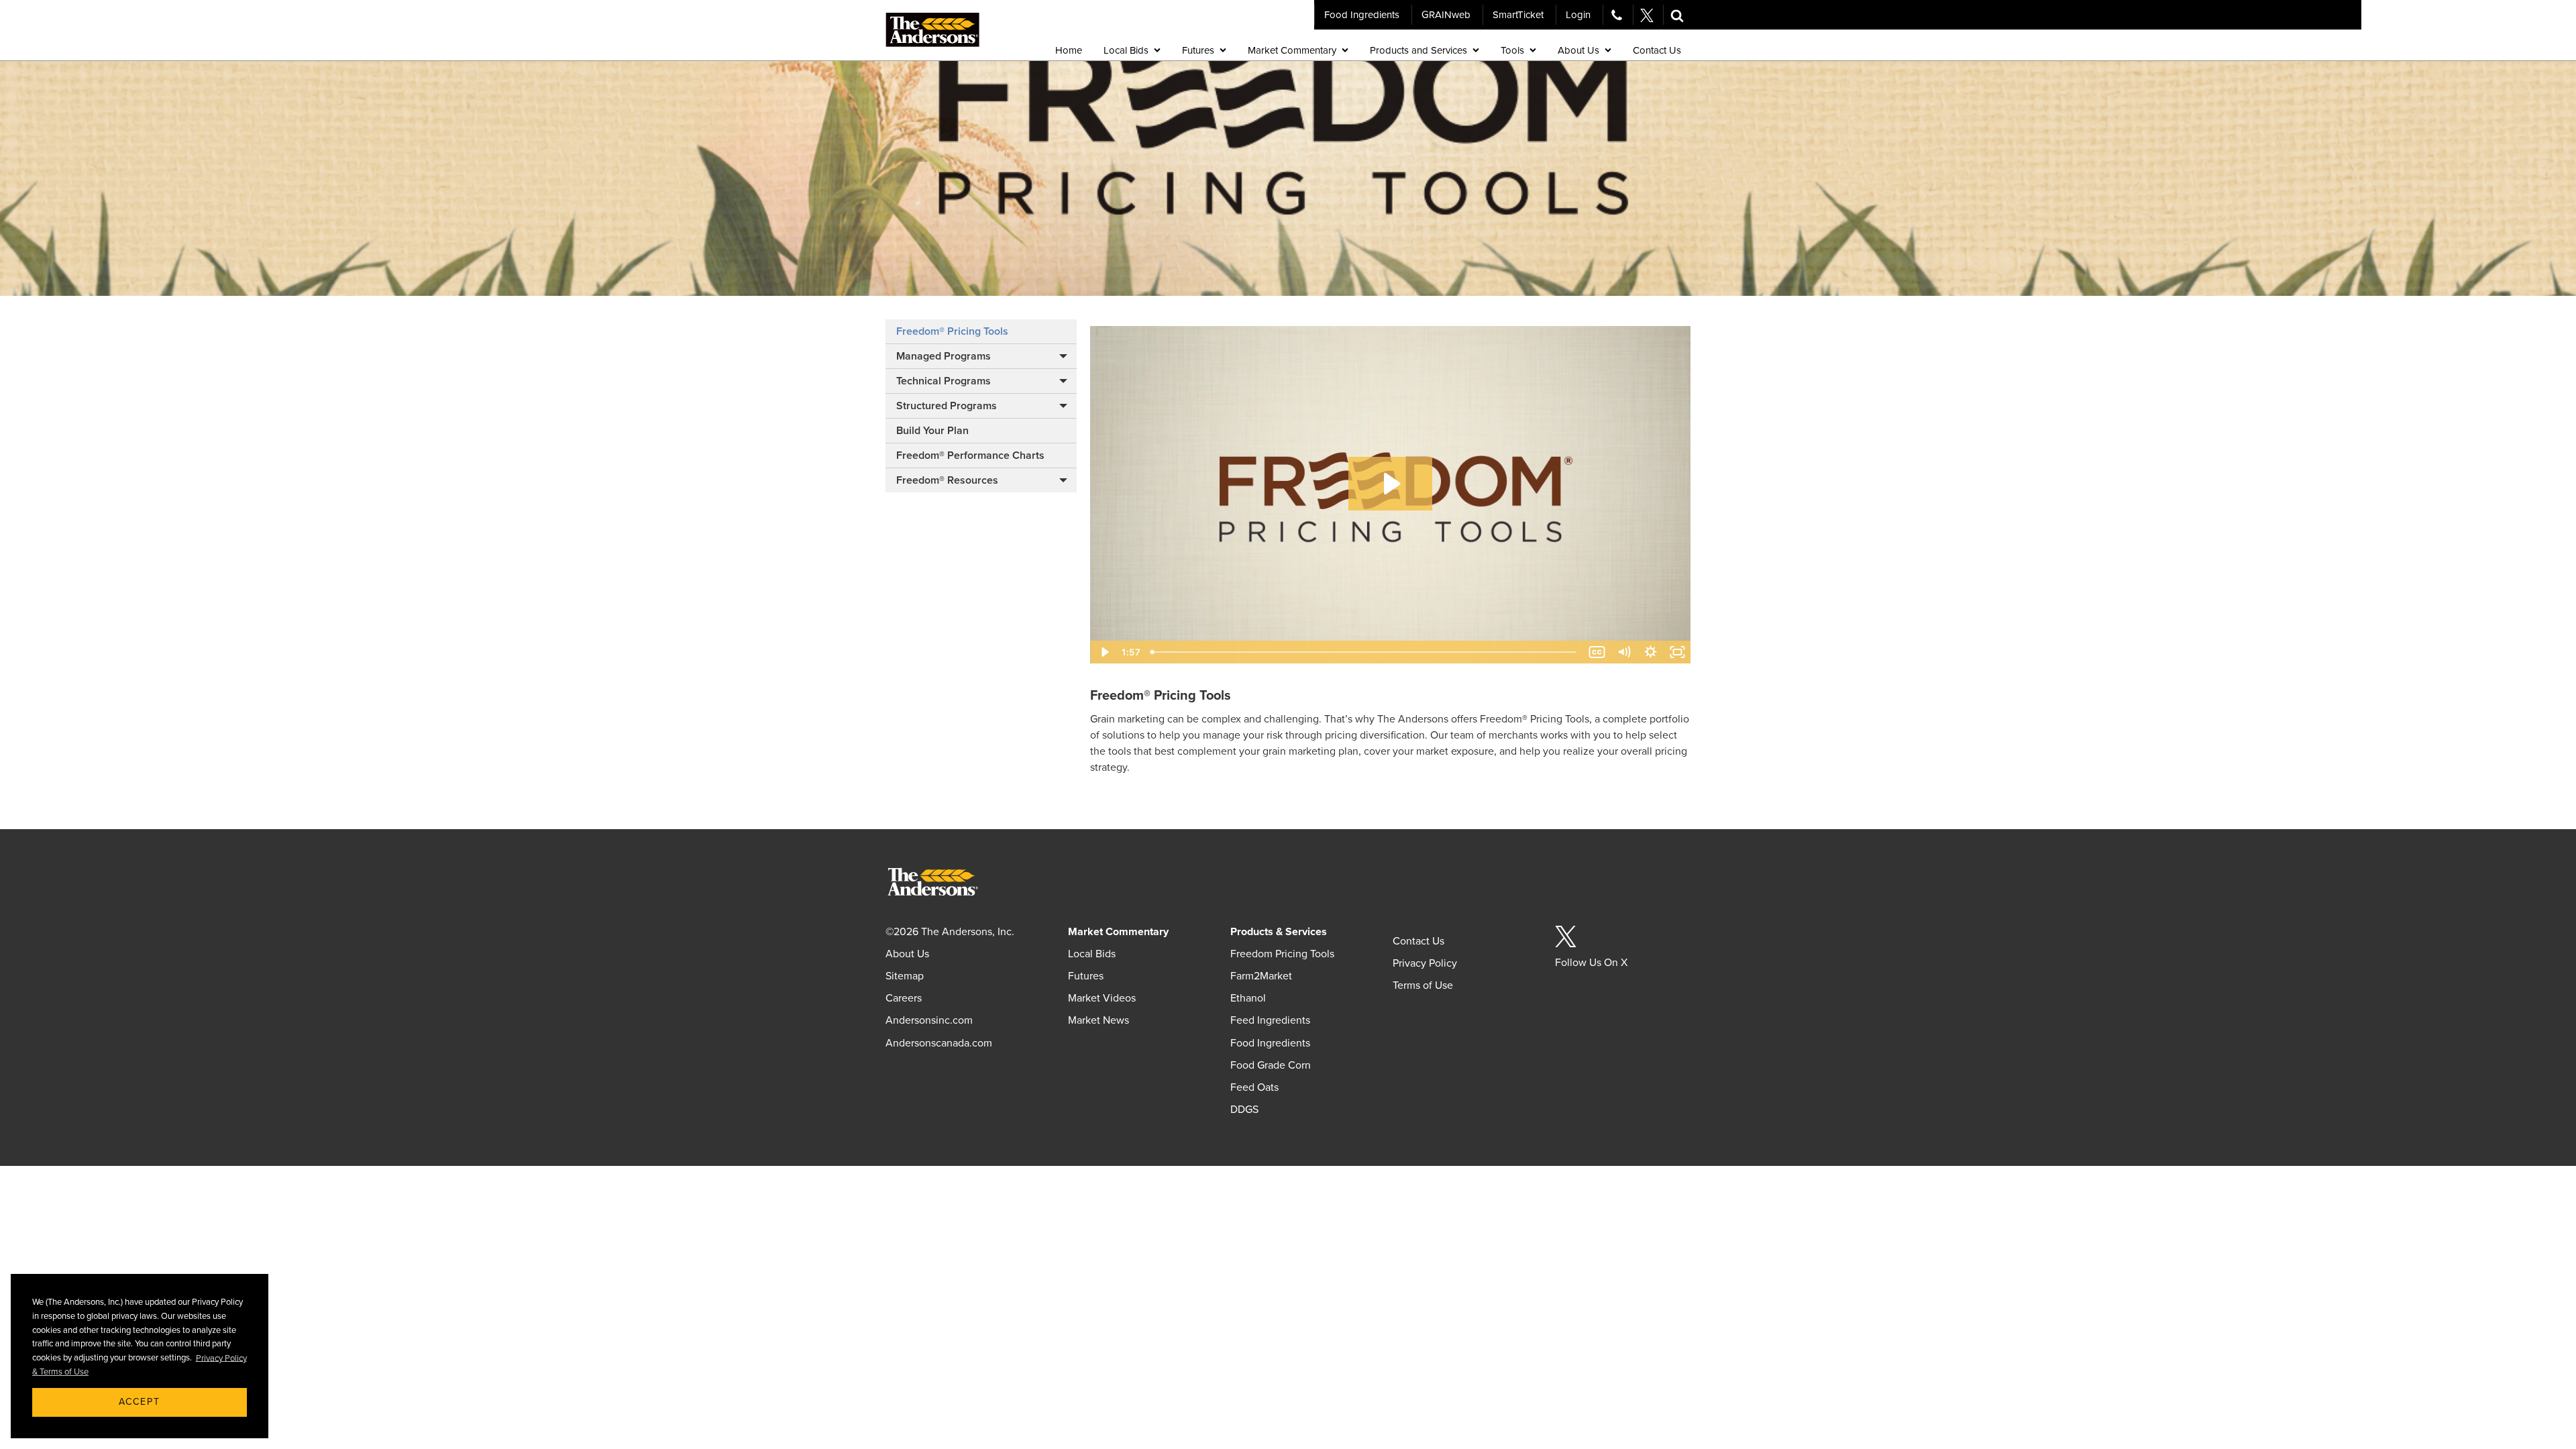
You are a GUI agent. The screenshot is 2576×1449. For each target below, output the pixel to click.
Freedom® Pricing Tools (952, 331)
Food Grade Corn (1271, 1065)
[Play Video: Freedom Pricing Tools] (1390, 484)
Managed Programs (944, 356)
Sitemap (905, 976)
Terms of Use (1423, 985)
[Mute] (1623, 652)
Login (1578, 15)
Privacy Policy (1425, 963)
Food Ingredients (1362, 15)
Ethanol (1248, 998)
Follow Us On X (1591, 963)
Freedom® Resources (947, 480)
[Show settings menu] (1650, 652)
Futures (1086, 976)
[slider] (1364, 652)
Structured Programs (947, 406)
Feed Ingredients (1270, 1020)
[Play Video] (1104, 652)
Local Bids (1092, 954)
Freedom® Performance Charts (970, 455)
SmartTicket (1518, 15)
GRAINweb (1446, 15)
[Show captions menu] (1597, 652)
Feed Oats (1254, 1087)
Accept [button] (140, 1402)
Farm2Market (1261, 976)
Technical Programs (944, 381)
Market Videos (1102, 998)
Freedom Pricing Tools (1282, 954)
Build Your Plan (932, 431)
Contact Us (1418, 941)
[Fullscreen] (1677, 652)
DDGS (1244, 1110)
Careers (904, 998)
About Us (907, 954)
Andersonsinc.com (929, 1020)
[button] (1677, 15)
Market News (1098, 1020)
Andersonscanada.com (939, 1043)
